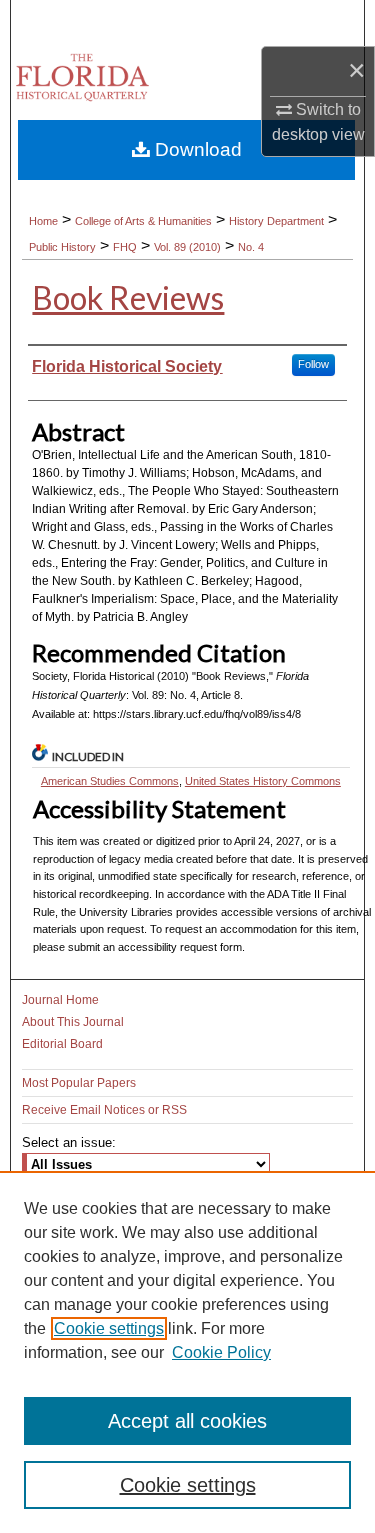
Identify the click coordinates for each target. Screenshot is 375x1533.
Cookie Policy (221, 1352)
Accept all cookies (187, 1421)
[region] (187, 1352)
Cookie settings (109, 1328)
